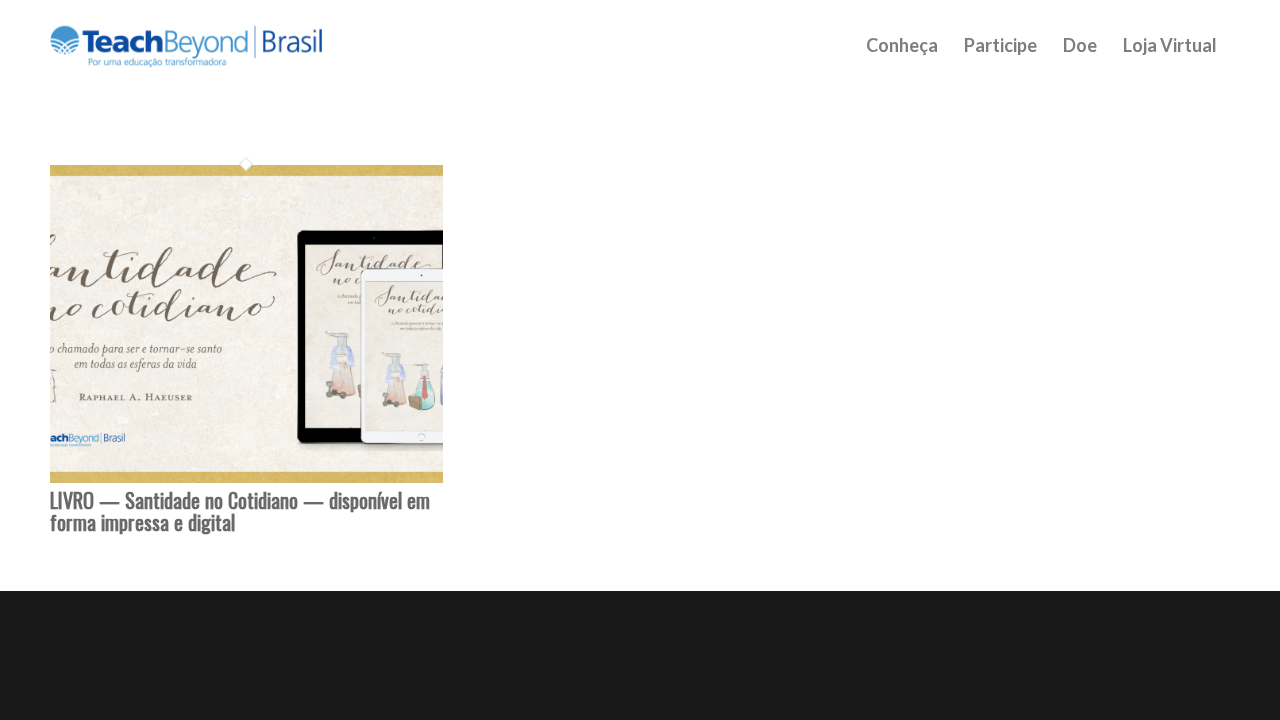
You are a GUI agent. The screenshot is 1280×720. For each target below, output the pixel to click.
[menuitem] (902, 45)
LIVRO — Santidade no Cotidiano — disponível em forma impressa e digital (240, 511)
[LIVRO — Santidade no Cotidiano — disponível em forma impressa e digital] (246, 478)
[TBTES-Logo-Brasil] (212, 45)
